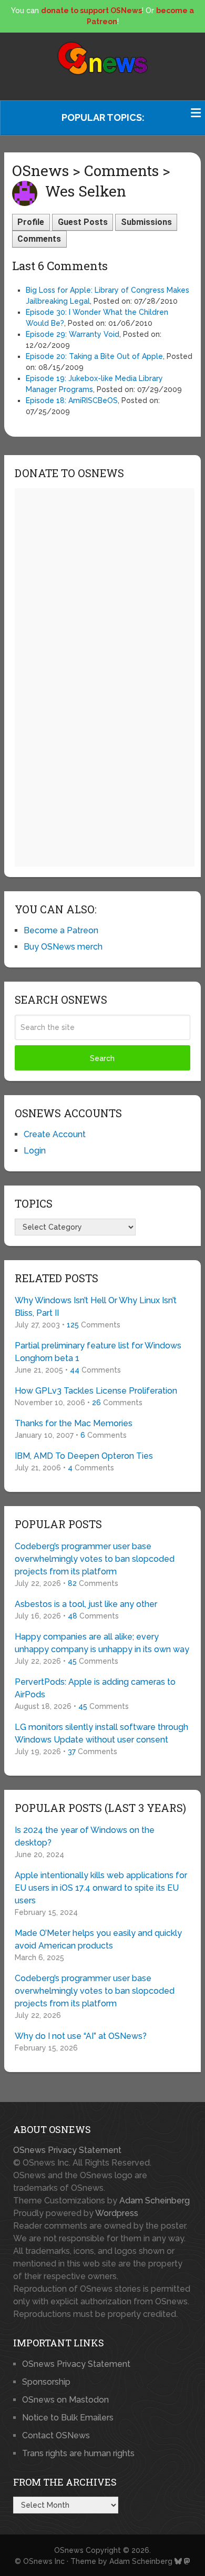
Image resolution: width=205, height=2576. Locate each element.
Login (35, 1151)
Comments (39, 239)
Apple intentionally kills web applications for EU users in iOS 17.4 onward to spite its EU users (101, 1888)
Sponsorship (46, 2382)
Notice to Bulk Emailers (68, 2418)
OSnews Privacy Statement (67, 2150)
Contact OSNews (56, 2435)
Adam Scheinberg (155, 2201)
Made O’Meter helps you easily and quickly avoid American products (98, 1939)
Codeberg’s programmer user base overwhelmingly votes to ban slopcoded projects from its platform (95, 1559)
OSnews (69, 2550)
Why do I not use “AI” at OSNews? (81, 2036)
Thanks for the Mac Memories (74, 1423)
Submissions (146, 222)
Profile (31, 222)
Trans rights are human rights (78, 2453)
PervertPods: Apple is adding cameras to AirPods (95, 1688)
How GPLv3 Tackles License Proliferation (96, 1391)
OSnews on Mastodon (65, 2400)
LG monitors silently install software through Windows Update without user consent (101, 1733)
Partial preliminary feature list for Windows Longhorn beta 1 (98, 1352)
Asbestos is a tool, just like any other (86, 1604)
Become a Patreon (61, 930)
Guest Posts (83, 222)
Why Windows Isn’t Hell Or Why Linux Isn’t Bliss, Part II (96, 1307)
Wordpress (117, 2213)
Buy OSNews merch (63, 947)
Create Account (55, 1134)
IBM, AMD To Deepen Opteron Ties (84, 1456)
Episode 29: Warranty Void (73, 334)
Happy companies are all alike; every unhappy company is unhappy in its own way (102, 1643)
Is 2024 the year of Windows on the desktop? (85, 1836)
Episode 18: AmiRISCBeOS (72, 400)
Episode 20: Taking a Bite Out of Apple (94, 356)
